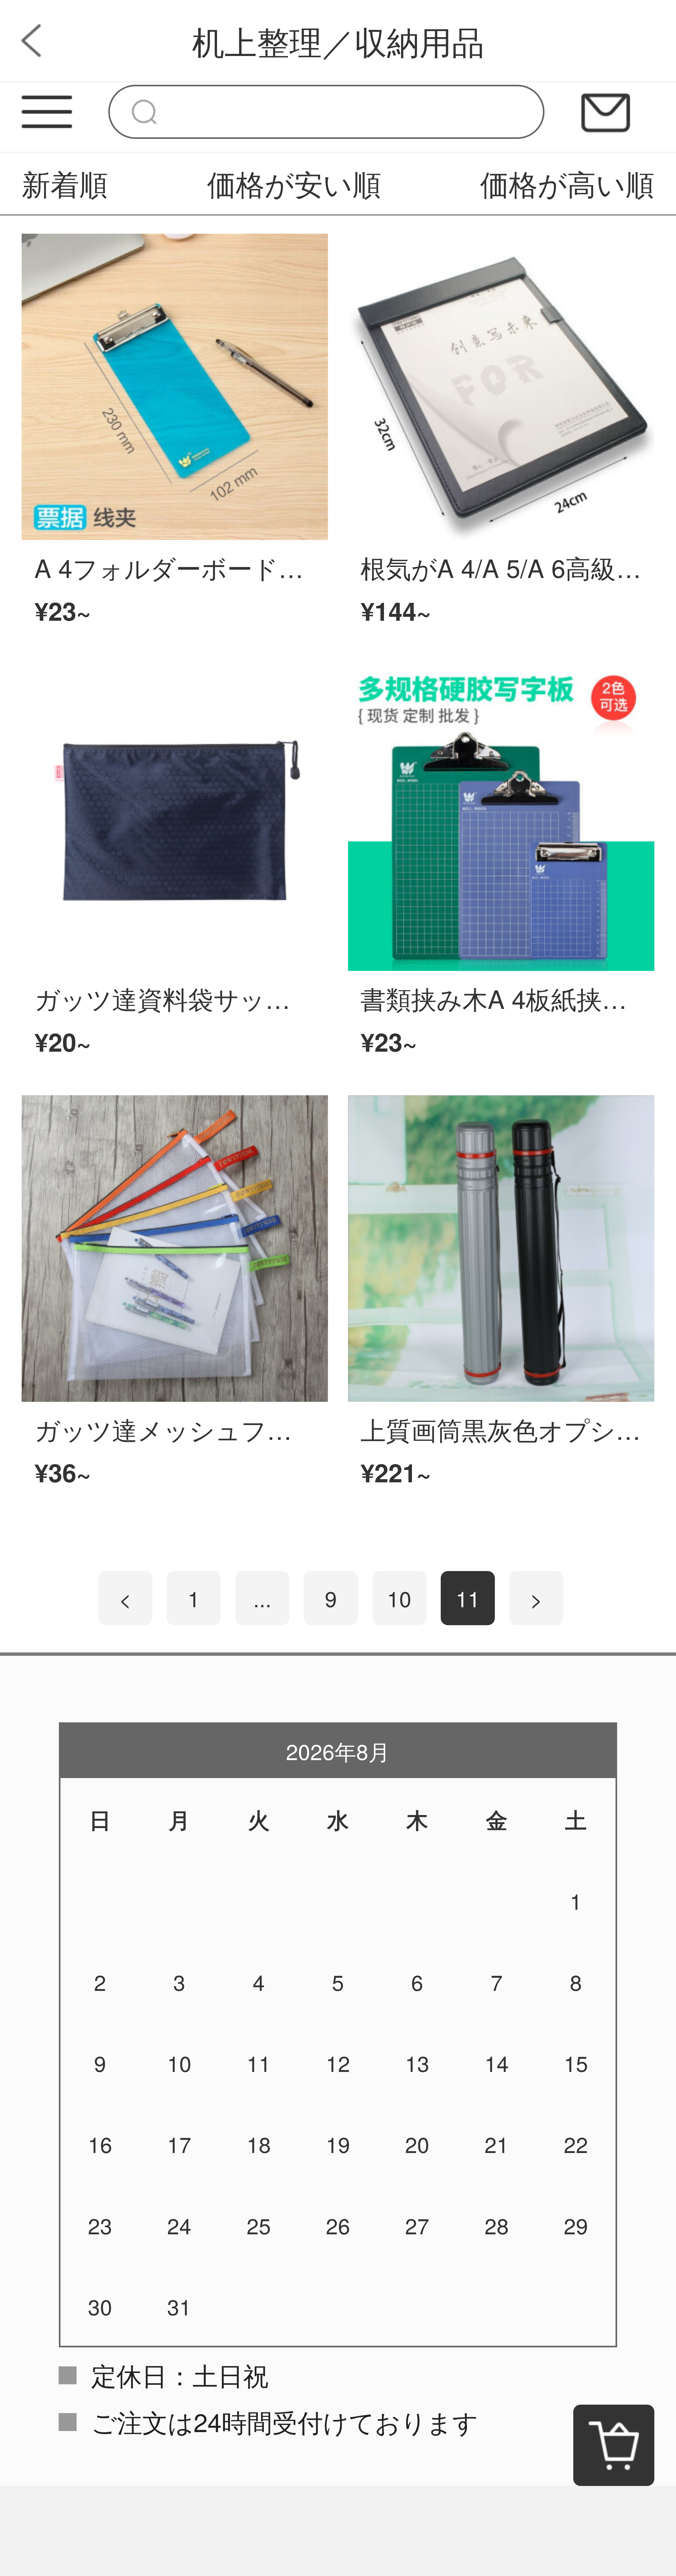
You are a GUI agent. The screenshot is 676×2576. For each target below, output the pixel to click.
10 (399, 1598)
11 (468, 1598)
